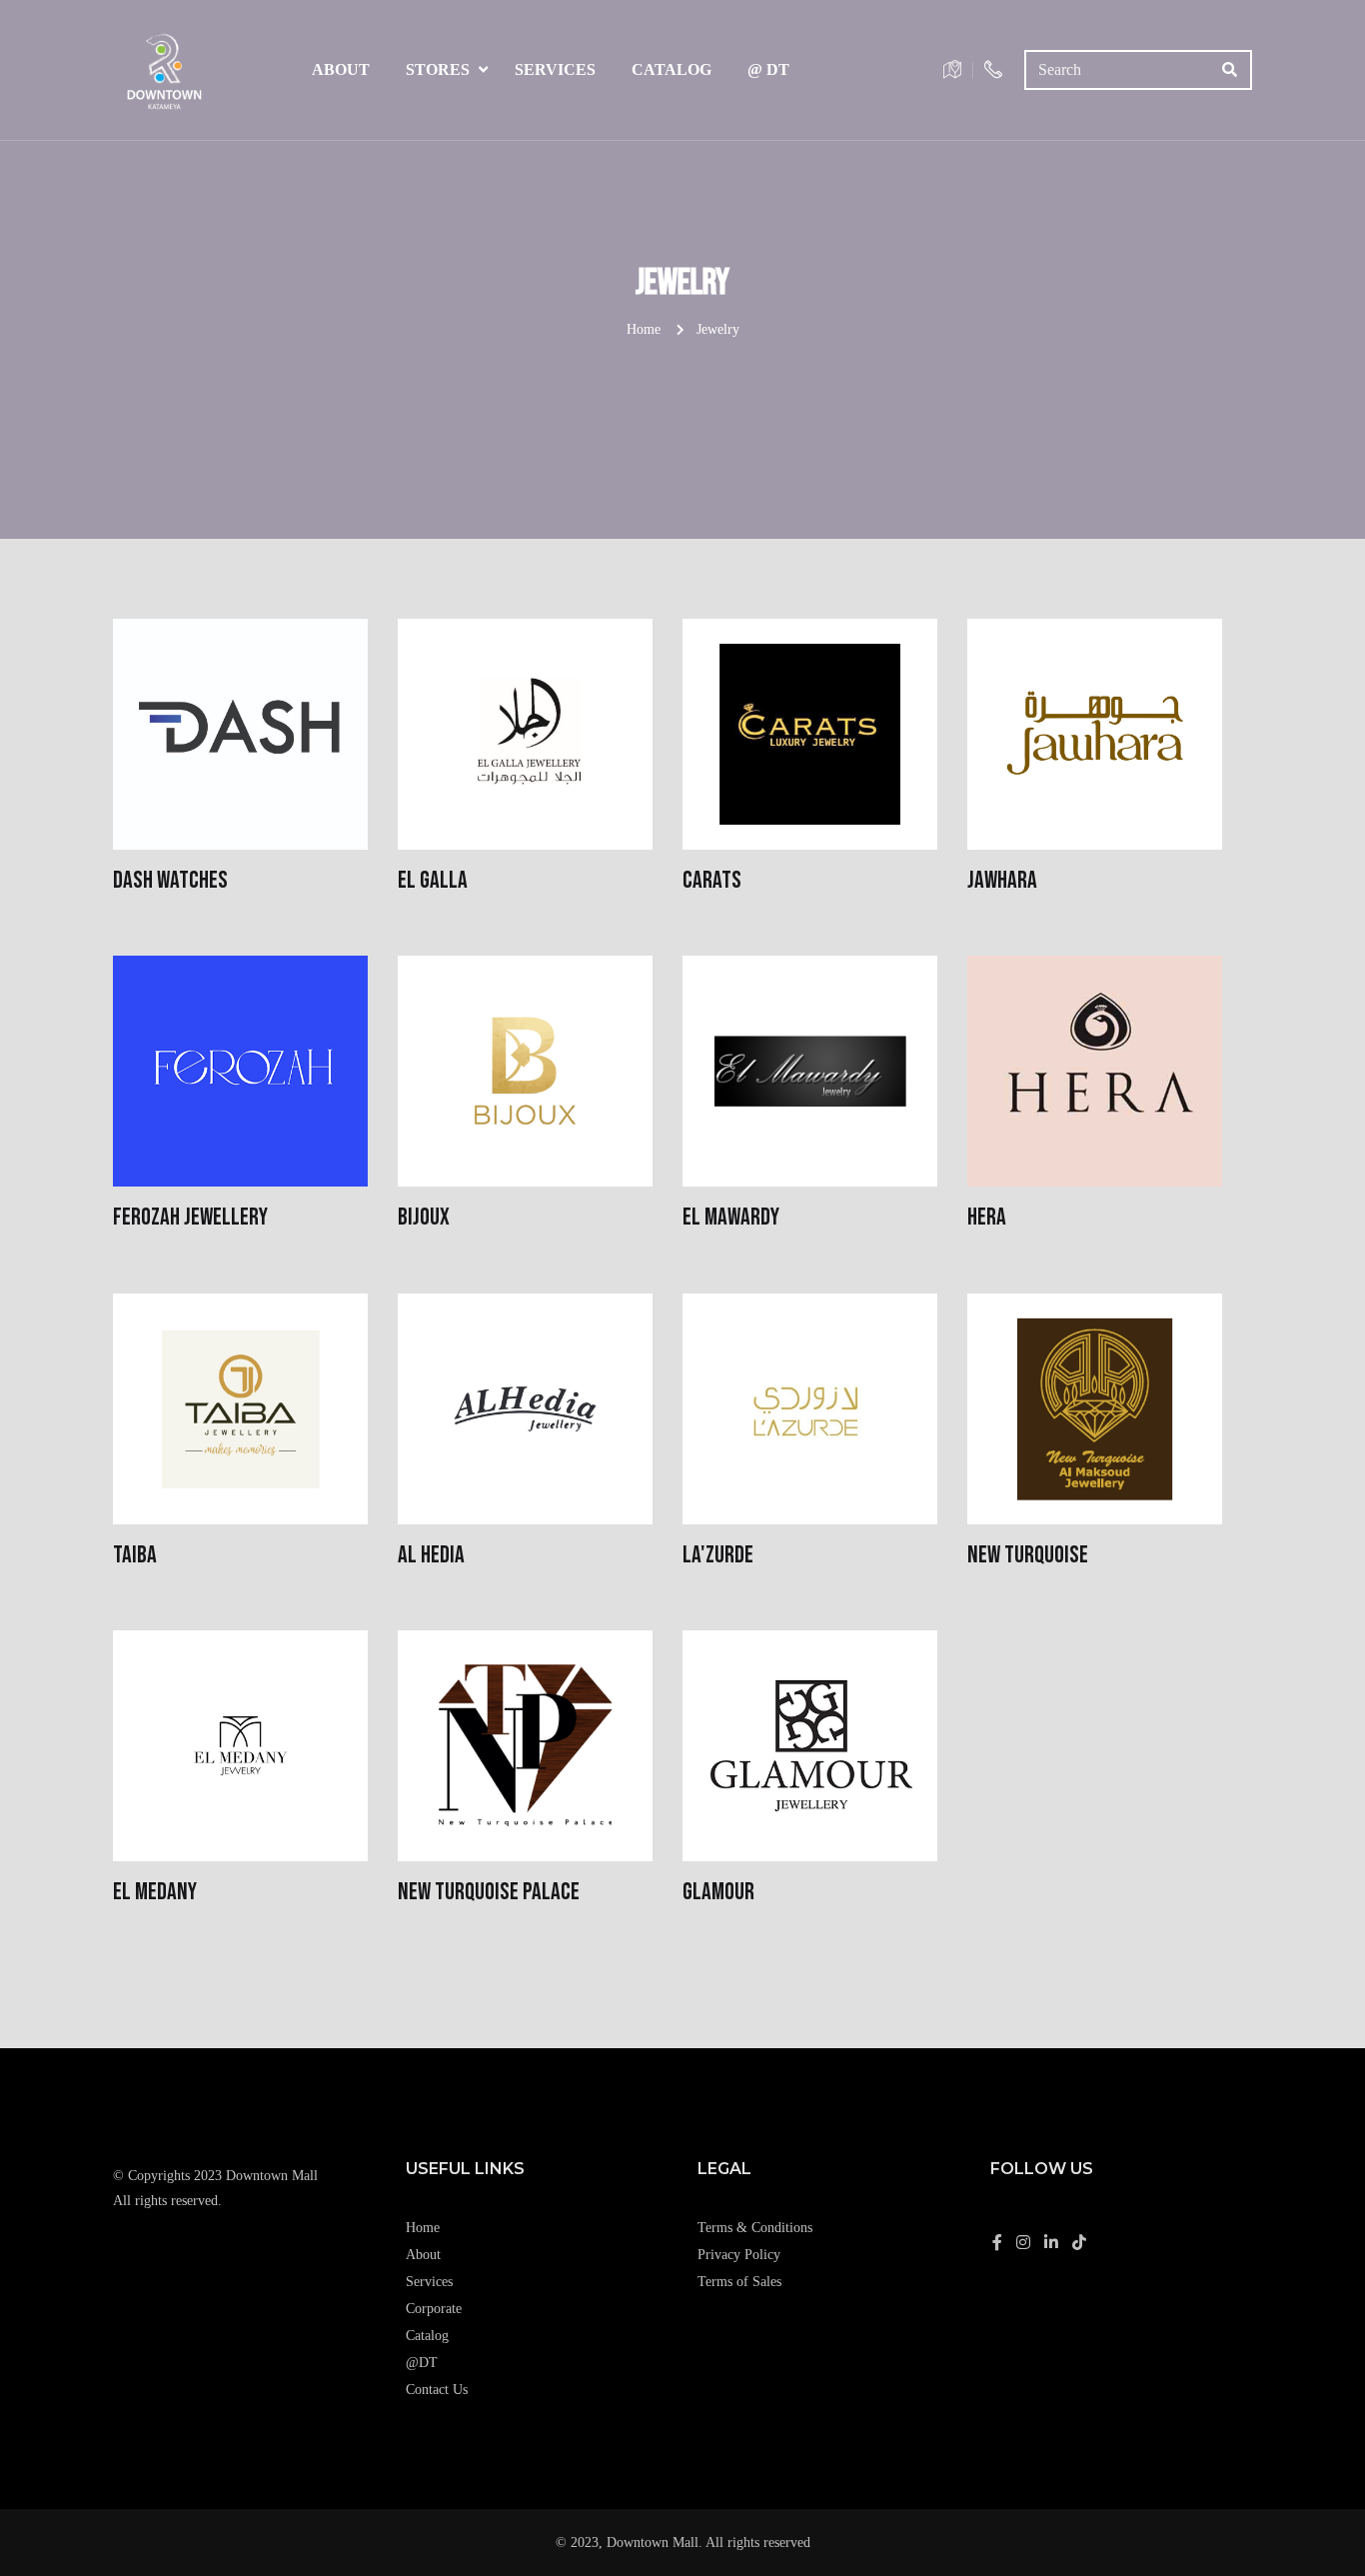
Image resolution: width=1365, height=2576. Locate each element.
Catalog (672, 69)
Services (555, 69)
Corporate (434, 2309)
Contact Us (437, 2390)
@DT (422, 2363)
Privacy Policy (739, 2255)
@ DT (768, 69)
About (341, 69)
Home (644, 329)
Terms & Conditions (755, 2228)
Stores (438, 69)
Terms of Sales (739, 2282)
